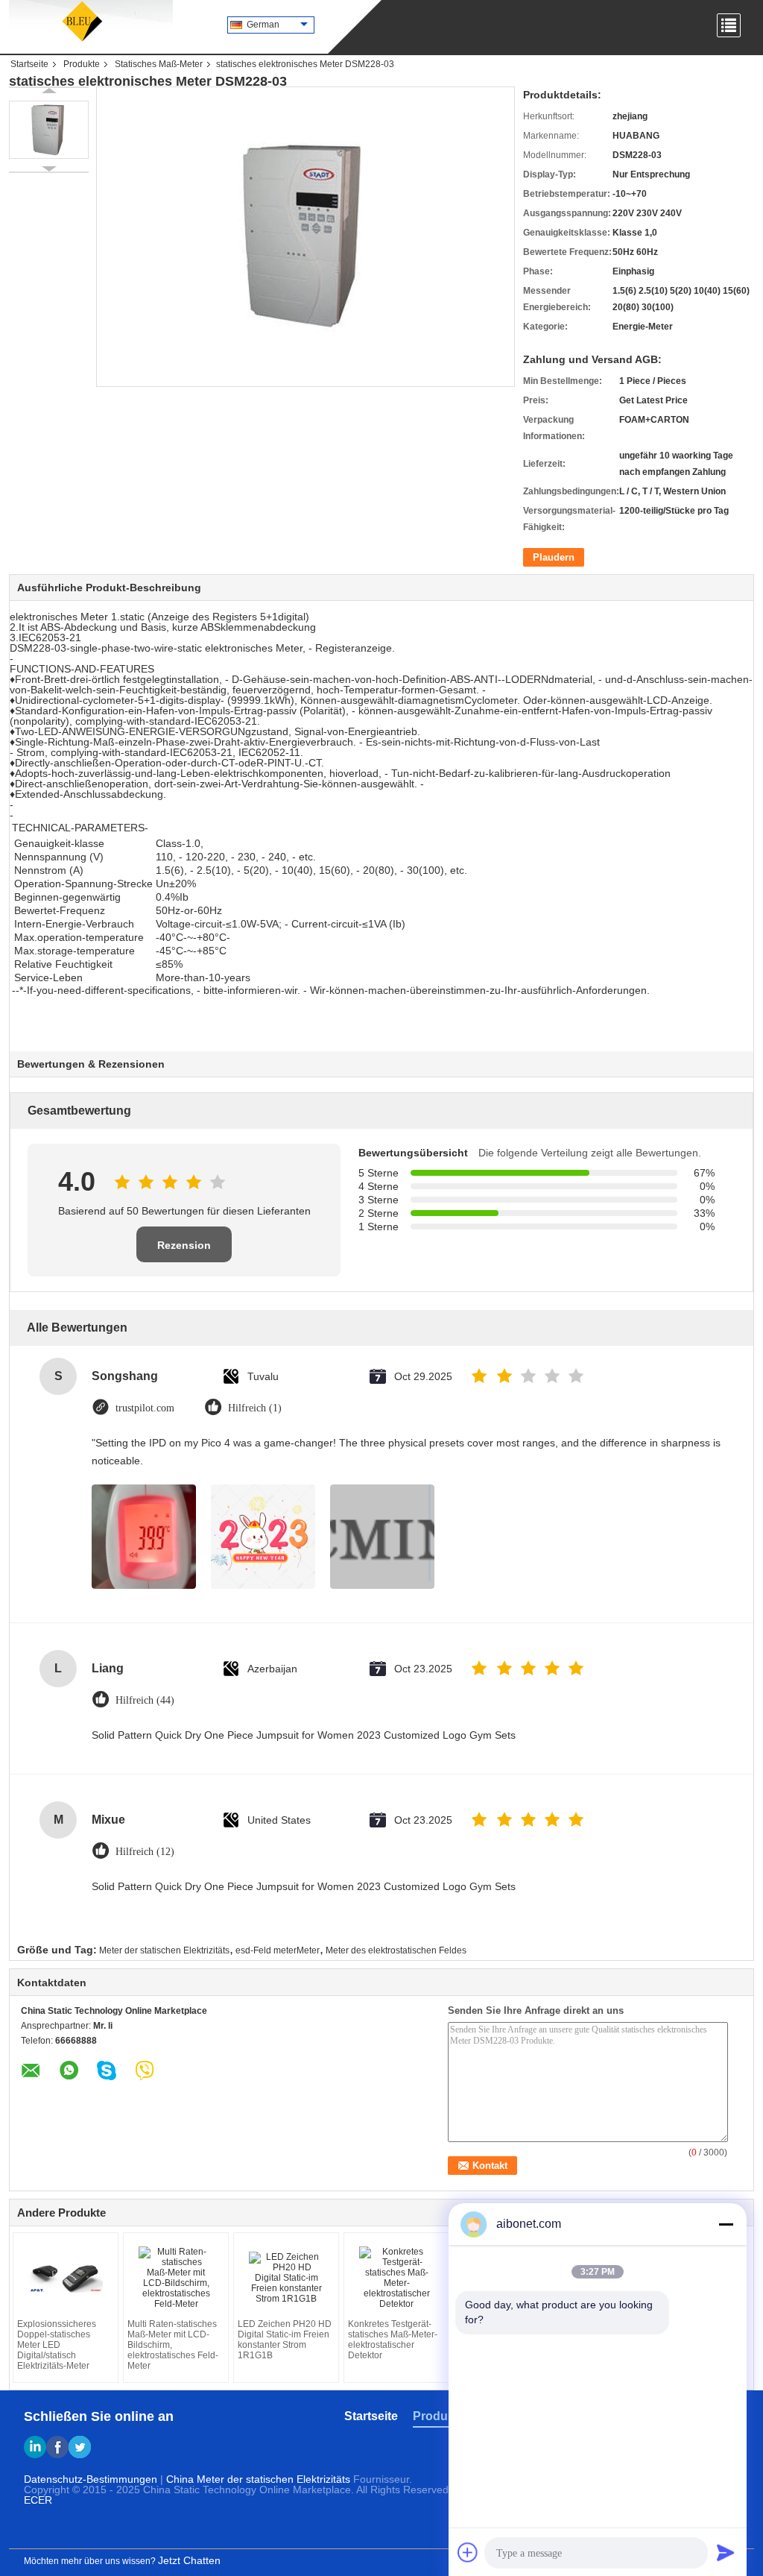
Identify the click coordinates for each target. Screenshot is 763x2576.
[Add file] (468, 2552)
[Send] (726, 2552)
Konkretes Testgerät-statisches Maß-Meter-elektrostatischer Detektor (393, 2340)
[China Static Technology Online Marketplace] (91, 22)
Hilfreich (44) (145, 1700)
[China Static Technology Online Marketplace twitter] (80, 2447)
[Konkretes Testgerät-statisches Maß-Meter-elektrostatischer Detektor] (396, 2278)
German (263, 25)
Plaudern (554, 557)
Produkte (82, 64)
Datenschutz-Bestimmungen (91, 2479)
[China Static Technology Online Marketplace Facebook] (57, 2447)
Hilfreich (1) (255, 1408)
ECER (38, 2500)
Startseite (29, 64)
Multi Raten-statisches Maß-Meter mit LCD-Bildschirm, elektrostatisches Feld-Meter (173, 2345)
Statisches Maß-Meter (159, 64)
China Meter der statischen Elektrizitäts (258, 2479)
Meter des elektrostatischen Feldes (396, 1950)
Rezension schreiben (184, 1251)
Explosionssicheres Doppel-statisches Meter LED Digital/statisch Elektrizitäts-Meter (57, 2345)
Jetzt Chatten (189, 2560)
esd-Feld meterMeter (278, 1950)
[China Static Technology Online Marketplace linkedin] (35, 2447)
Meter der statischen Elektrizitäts (164, 1950)
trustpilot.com (145, 1408)
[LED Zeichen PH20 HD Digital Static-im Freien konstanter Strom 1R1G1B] (286, 2278)
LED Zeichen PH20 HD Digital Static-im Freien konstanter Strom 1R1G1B (285, 2340)
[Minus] (726, 2224)
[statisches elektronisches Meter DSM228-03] (49, 130)
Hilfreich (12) (145, 1852)
